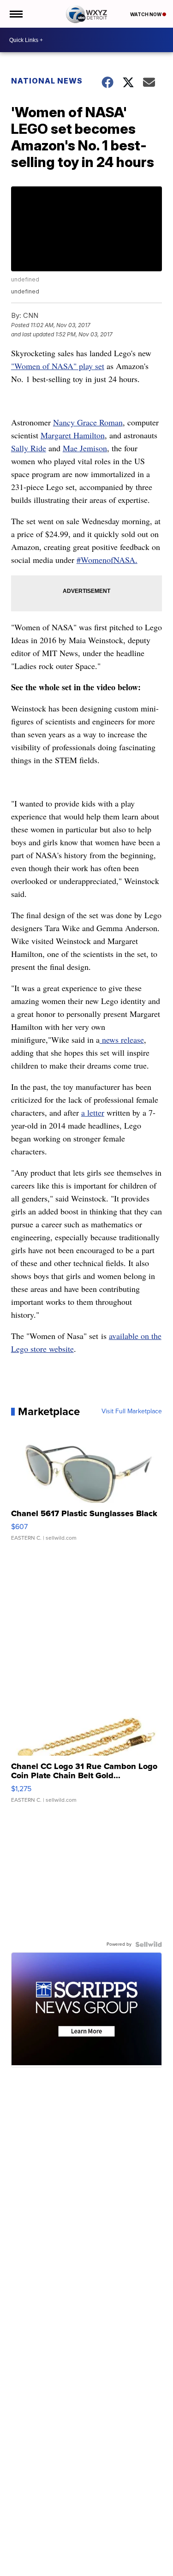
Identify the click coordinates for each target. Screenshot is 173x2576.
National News (47, 81)
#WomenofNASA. (107, 560)
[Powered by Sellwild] (149, 1944)
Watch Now (146, 14)
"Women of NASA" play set (58, 366)
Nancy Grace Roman (88, 422)
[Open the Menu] (15, 14)
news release (122, 1040)
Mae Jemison (85, 448)
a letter (93, 1112)
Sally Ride (29, 448)
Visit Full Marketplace (132, 1411)
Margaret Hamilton (73, 435)
